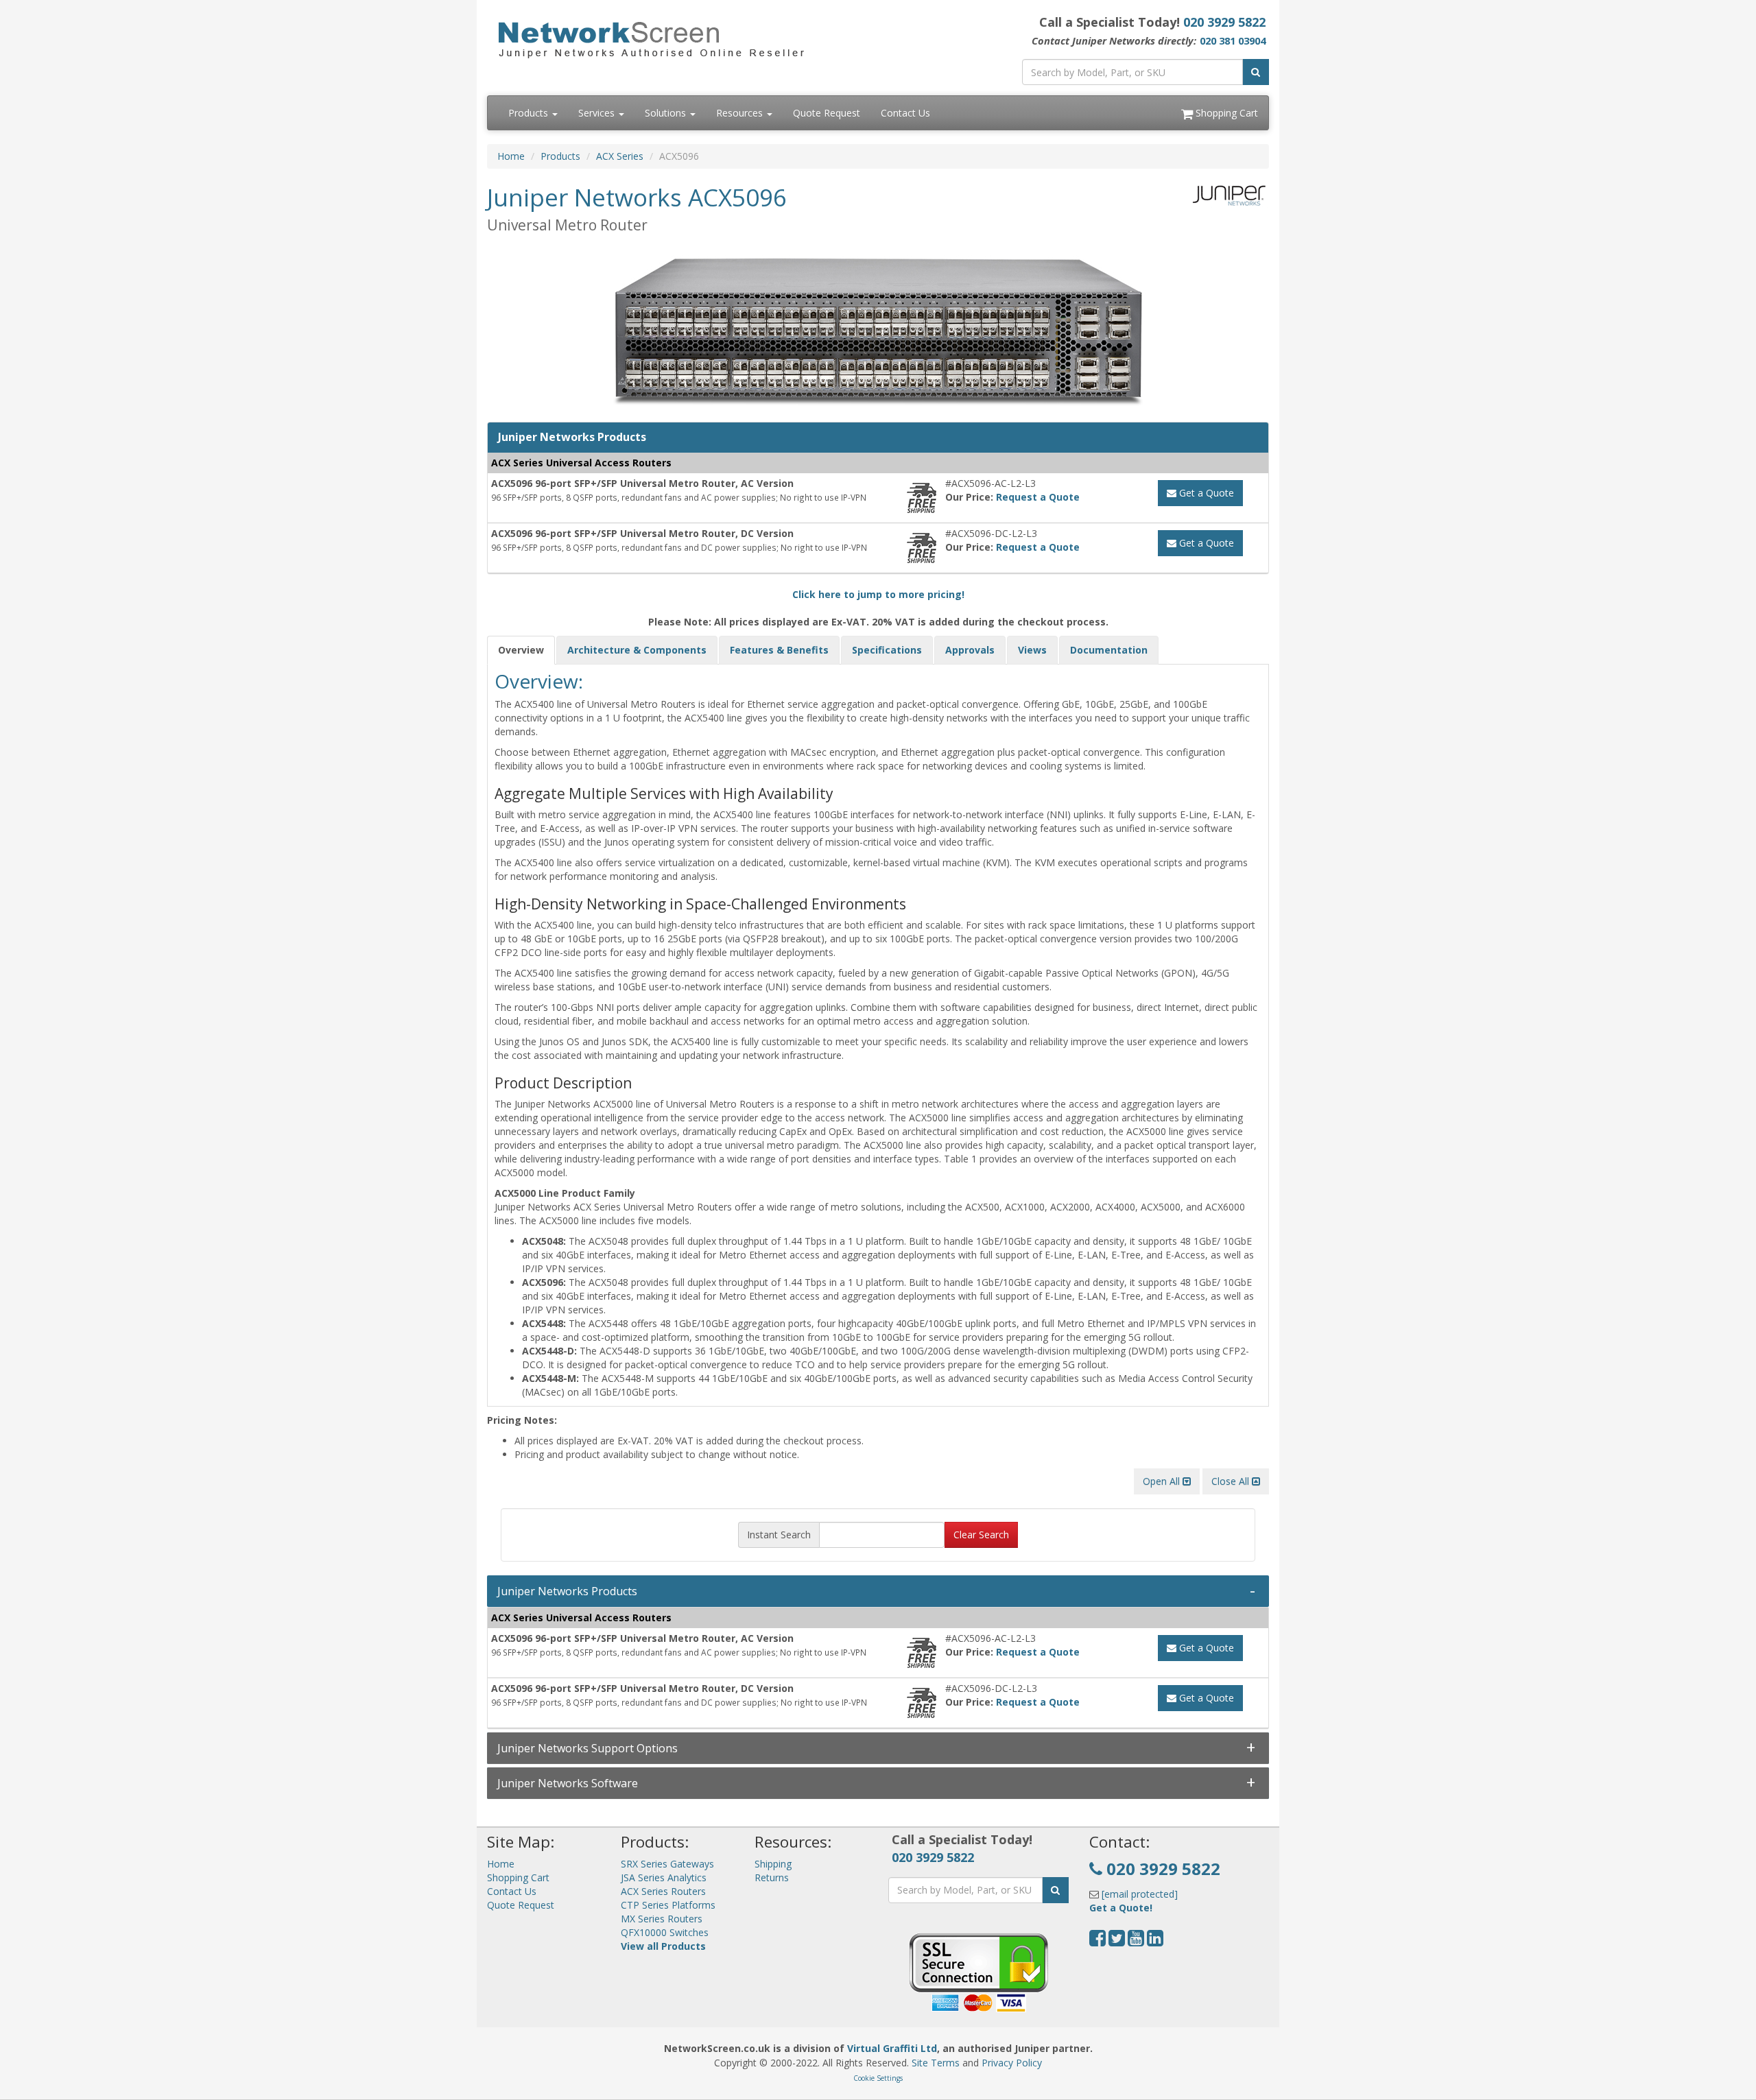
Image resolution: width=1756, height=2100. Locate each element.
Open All (1163, 1481)
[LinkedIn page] (1155, 1941)
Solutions (667, 113)
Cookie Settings (878, 2078)
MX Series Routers (662, 1919)
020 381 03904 (1233, 40)
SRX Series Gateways (667, 1864)
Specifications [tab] (887, 650)
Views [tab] (1032, 650)
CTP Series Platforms (668, 1905)
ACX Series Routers (663, 1891)
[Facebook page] (1097, 1941)
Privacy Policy (1012, 2063)
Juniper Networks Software (568, 1783)
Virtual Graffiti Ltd (892, 2048)
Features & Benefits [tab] (779, 650)
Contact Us (905, 113)
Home (511, 156)
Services (598, 113)
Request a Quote (1038, 497)
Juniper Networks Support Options (588, 1748)
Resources (741, 113)
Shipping (773, 1864)
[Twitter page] (1117, 1941)
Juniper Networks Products (567, 1591)
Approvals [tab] (970, 650)
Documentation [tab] (1109, 650)
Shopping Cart (1225, 113)
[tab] (878, 1591)
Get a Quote (1205, 493)
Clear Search (981, 1535)
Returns (772, 1877)
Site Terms (936, 2063)
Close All (1232, 1481)
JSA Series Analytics (664, 1877)
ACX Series (620, 156)
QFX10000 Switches (665, 1932)
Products (530, 113)
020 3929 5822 (1224, 22)
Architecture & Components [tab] (637, 650)
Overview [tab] (521, 650)
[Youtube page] (1136, 1941)
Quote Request (827, 113)
